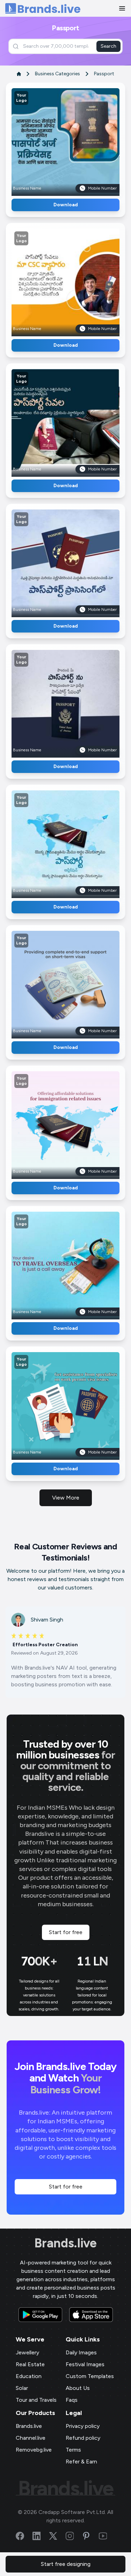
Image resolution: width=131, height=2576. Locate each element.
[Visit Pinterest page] (90, 2536)
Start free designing (66, 2564)
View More (66, 1498)
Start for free (66, 1932)
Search (108, 46)
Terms (73, 2450)
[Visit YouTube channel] (107, 2536)
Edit (50, 140)
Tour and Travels (36, 2400)
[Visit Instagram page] (74, 2536)
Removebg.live (34, 2450)
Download (66, 205)
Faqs (72, 2400)
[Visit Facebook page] (24, 2536)
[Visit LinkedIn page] (41, 2536)
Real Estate (30, 2364)
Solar (22, 2388)
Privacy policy (83, 2426)
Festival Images (85, 2364)
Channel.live (31, 2438)
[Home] (43, 9)
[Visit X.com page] (57, 2536)
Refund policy (83, 2438)
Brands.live (65, 2243)
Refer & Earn (81, 2462)
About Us (78, 2388)
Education (29, 2376)
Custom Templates (90, 2376)
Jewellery (27, 2352)
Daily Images (81, 2352)
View (77, 140)
